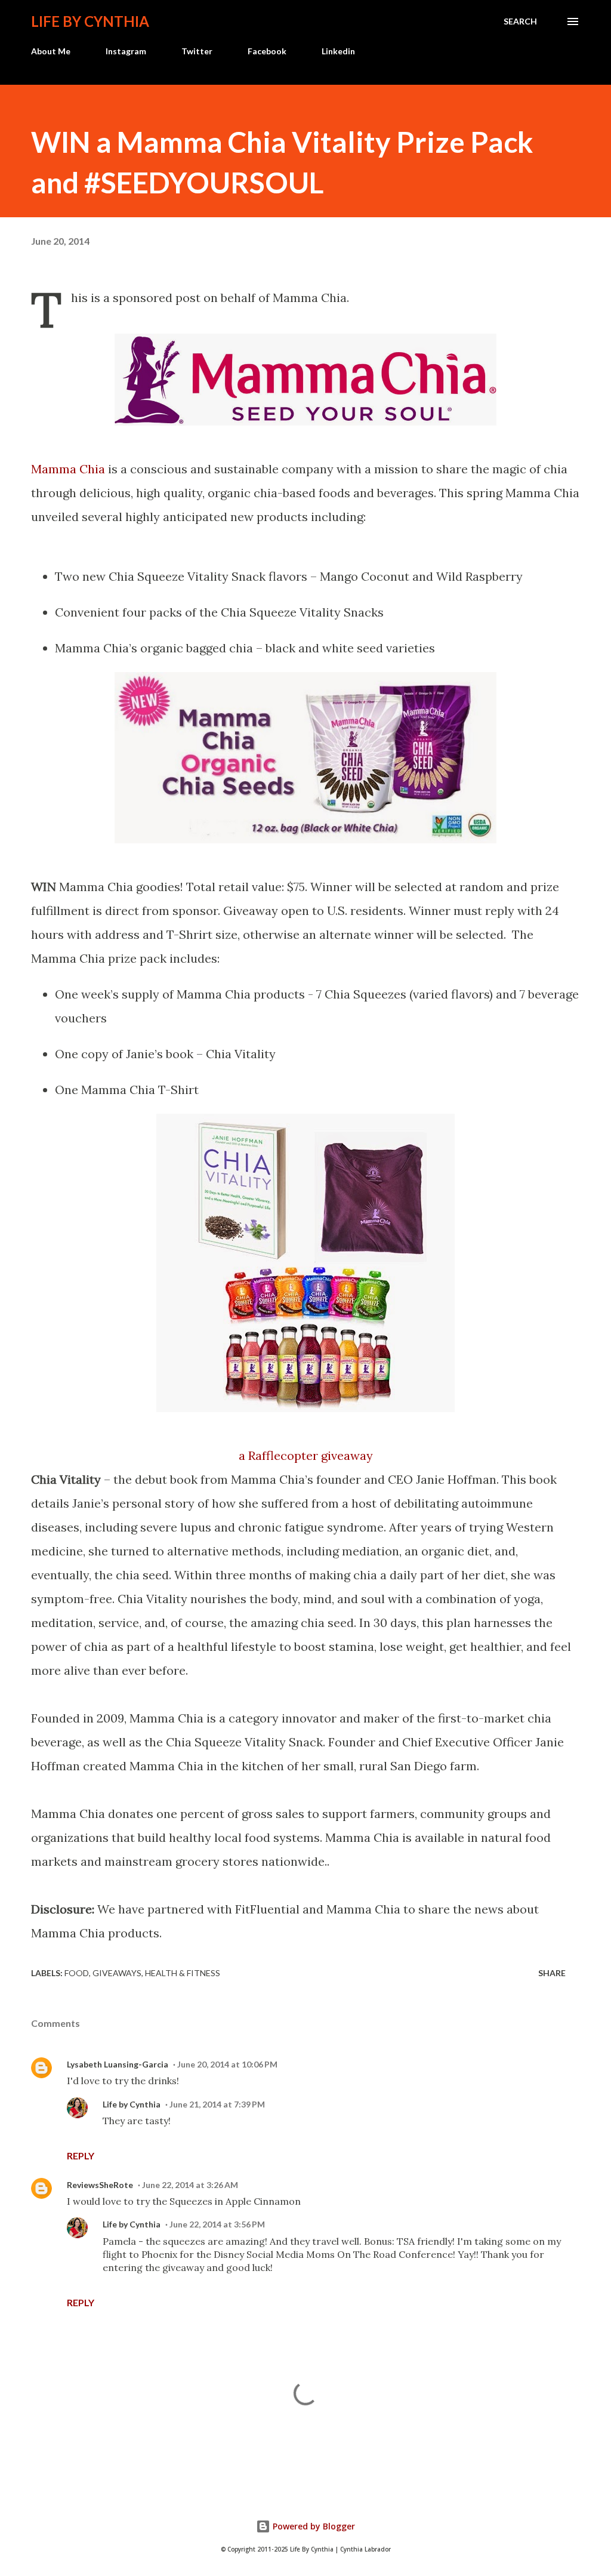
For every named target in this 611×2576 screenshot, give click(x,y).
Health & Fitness (183, 1973)
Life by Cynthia (90, 21)
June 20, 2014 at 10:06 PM (227, 2064)
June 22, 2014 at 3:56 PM (217, 2224)
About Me (51, 51)
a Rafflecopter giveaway (306, 1455)
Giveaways (117, 1973)
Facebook (267, 51)
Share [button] (552, 1973)
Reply (81, 2156)
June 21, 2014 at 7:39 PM (217, 2104)
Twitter (197, 51)
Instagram (126, 51)
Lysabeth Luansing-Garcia (118, 2064)
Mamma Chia (68, 469)
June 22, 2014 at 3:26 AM (190, 2185)
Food (77, 1973)
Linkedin (338, 51)
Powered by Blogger (313, 2526)
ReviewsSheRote (100, 2185)
